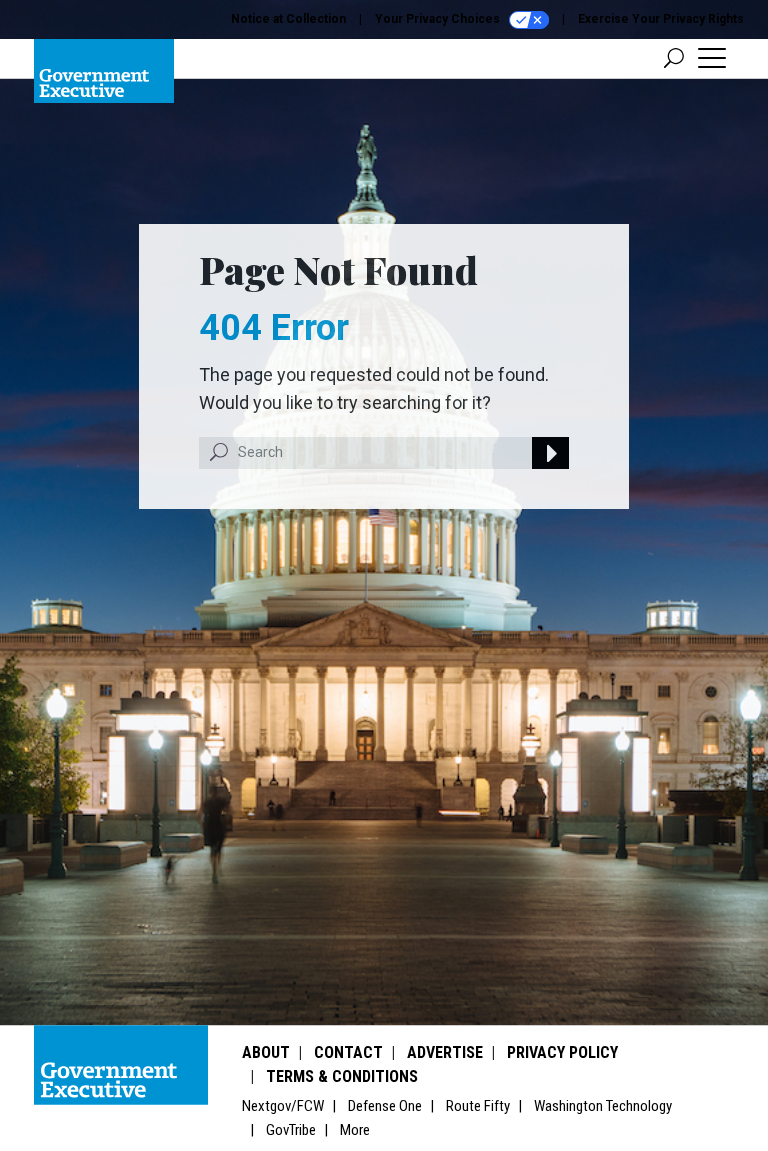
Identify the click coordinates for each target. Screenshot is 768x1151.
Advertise (445, 1052)
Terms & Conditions (342, 1076)
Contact (348, 1052)
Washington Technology (603, 1106)
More (355, 1130)
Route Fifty (478, 1106)
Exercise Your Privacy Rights (661, 19)
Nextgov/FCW (283, 1106)
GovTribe (291, 1130)
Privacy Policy (562, 1052)
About (266, 1052)
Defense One (385, 1106)
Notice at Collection (288, 19)
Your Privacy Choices (439, 19)
